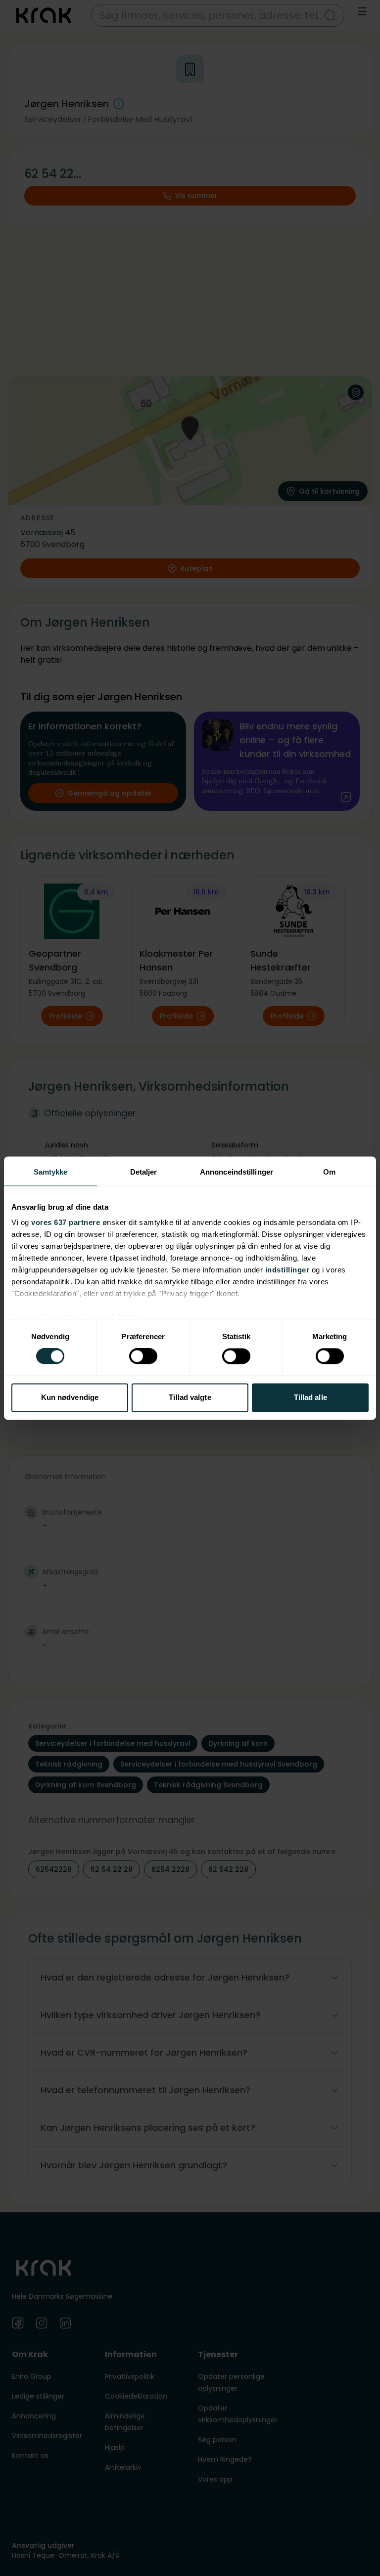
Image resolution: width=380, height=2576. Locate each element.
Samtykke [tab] (51, 1172)
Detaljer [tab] (144, 1172)
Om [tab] (329, 1172)
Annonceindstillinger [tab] (237, 1172)
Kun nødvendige (70, 1397)
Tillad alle (310, 1397)
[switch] (143, 1356)
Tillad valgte (190, 1397)
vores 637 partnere (66, 1222)
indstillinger (287, 1270)
